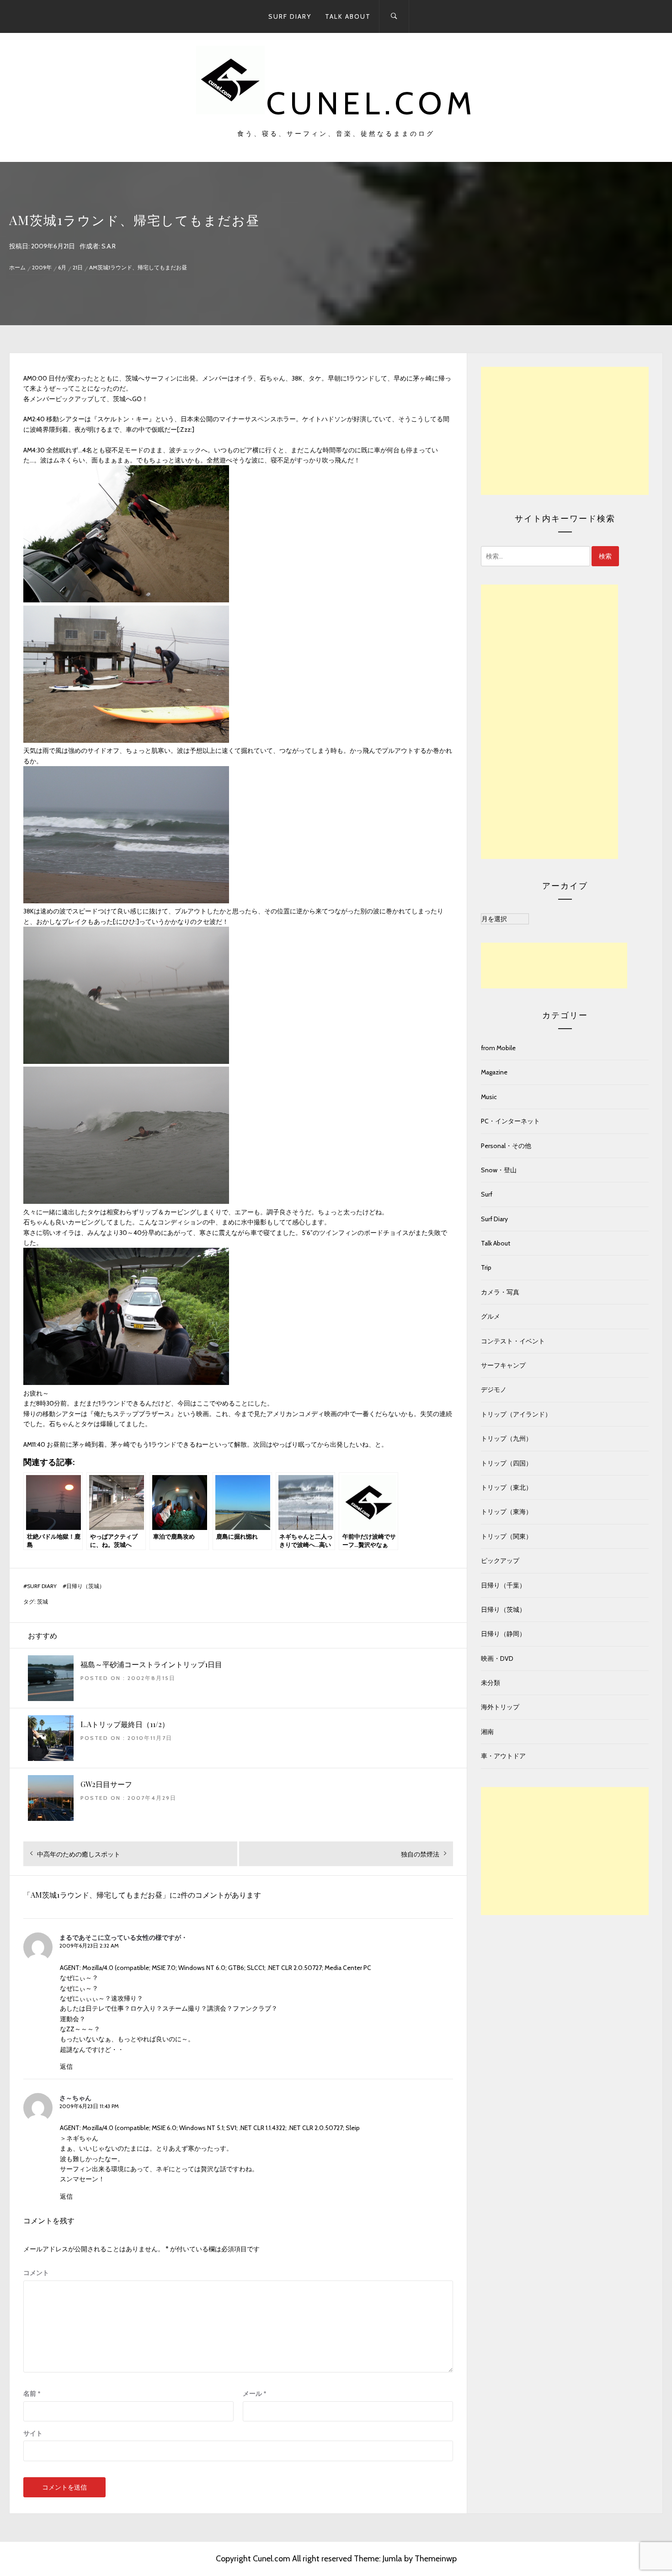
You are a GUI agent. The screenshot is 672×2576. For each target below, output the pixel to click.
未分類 (491, 1683)
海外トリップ (500, 1707)
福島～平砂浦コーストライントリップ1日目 (151, 1664)
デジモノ (494, 1390)
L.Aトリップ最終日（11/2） (125, 1724)
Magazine (494, 1072)
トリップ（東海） (507, 1512)
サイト (33, 2433)
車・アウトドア (503, 1756)
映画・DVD (497, 1658)
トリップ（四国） (507, 1463)
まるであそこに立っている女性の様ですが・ (123, 1937)
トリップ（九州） (507, 1438)
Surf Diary (290, 16)
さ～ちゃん (75, 2098)
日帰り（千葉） (503, 1585)
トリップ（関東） (507, 1536)
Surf (487, 1194)
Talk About (348, 16)
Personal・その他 (506, 1146)
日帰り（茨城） (85, 1586)
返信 (66, 2066)
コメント (36, 2273)
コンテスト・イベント (513, 1341)
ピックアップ (500, 1561)
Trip (486, 1267)
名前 (32, 2394)
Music (489, 1097)
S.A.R (109, 246)
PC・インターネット (510, 1121)
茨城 (43, 1602)
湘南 (487, 1732)
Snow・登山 (499, 1170)
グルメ (491, 1316)
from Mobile (498, 1048)
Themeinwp (436, 2559)
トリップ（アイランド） (516, 1414)
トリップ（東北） (507, 1487)
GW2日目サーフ (106, 1784)
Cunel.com (371, 103)
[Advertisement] (565, 431)
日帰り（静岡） (503, 1634)
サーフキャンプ (503, 1365)
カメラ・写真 (500, 1292)
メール (255, 2394)
